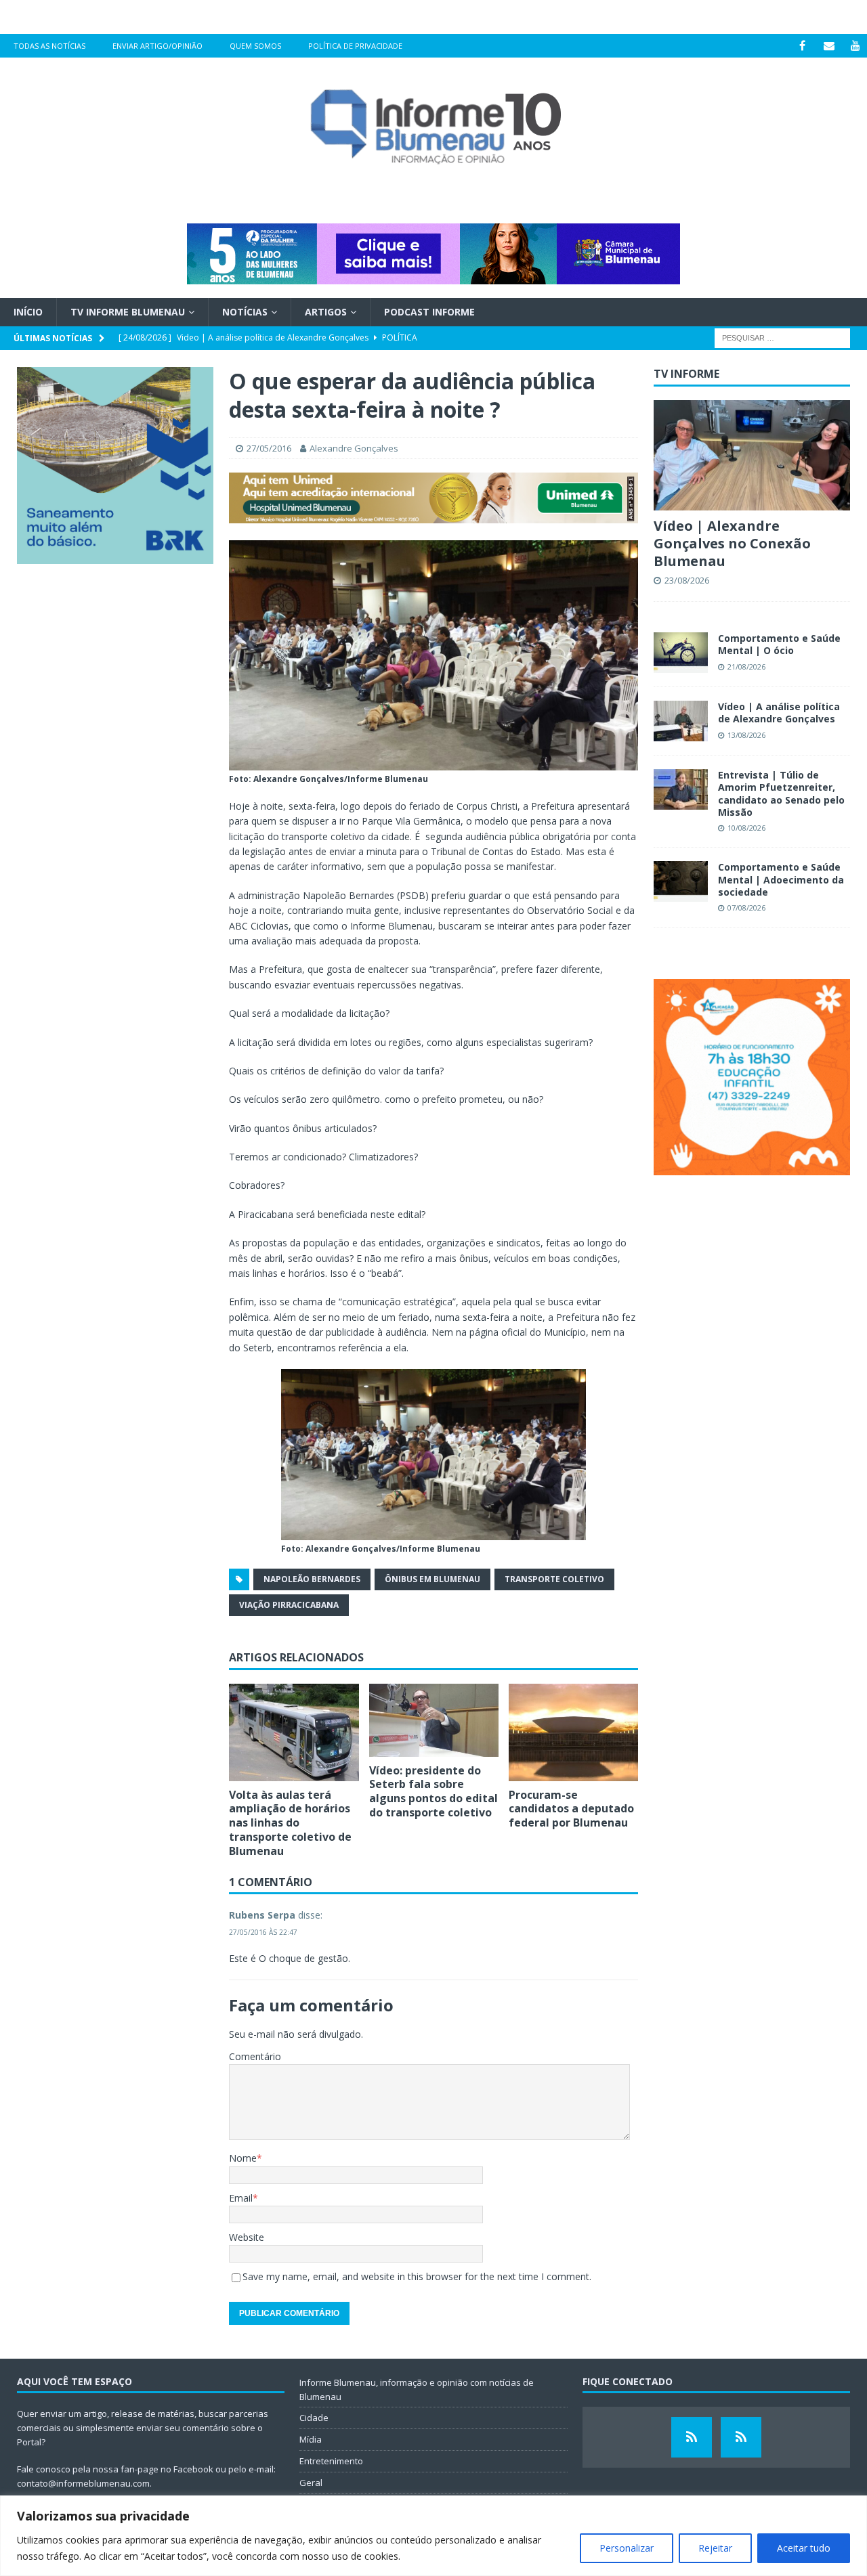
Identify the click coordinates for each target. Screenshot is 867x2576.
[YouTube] (855, 46)
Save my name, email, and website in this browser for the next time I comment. (417, 2276)
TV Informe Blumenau (128, 312)
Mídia (311, 2439)
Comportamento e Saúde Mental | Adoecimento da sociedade (781, 879)
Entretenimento (331, 2461)
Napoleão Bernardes (312, 1579)
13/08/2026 (746, 735)
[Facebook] (802, 46)
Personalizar (627, 2548)
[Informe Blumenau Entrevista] (741, 2437)
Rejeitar (715, 2548)
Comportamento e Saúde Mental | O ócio (779, 644)
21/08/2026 (746, 667)
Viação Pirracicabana (289, 1605)
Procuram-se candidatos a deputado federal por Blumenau (571, 1809)
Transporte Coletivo (554, 1579)
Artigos (326, 312)
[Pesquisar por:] (782, 337)
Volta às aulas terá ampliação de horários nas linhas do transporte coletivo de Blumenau (290, 1823)
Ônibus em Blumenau (432, 1579)
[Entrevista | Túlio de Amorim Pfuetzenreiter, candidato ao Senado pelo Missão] (681, 789)
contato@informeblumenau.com (83, 2483)
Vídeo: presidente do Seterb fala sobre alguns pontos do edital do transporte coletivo (433, 1791)
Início (28, 312)
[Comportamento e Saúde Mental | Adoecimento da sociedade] (681, 881)
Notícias (245, 312)
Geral (311, 2483)
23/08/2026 (687, 580)
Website (247, 2237)
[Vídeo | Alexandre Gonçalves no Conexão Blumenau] (752, 455)
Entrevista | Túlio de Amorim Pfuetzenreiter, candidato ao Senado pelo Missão (781, 793)
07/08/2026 (746, 908)
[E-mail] (829, 46)
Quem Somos (255, 46)
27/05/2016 (269, 448)
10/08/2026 (746, 828)
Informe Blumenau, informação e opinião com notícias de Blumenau (417, 2389)
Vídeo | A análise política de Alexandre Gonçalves (779, 713)
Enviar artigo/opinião (157, 46)
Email (241, 2198)
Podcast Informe (429, 312)
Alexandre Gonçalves (354, 448)
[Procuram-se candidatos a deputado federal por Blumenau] (573, 1732)
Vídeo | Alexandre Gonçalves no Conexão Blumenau (732, 543)
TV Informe (686, 374)
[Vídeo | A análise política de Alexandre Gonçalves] (681, 721)
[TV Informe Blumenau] (692, 2437)
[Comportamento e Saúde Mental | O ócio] (681, 653)
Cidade (314, 2418)
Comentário (255, 2056)
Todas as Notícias (49, 46)
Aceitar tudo (804, 2548)
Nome (243, 2158)
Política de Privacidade (355, 46)
